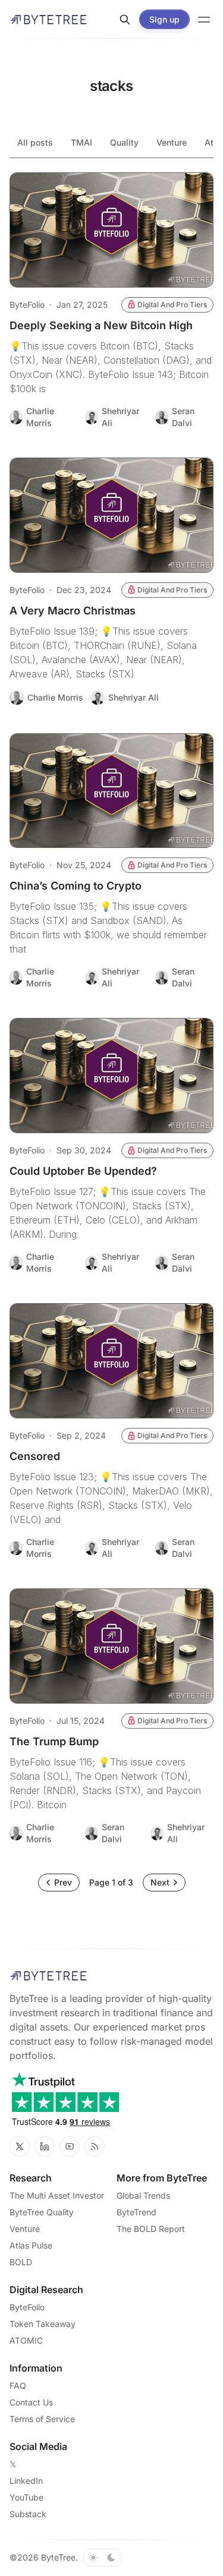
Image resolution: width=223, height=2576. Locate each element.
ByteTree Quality (42, 2212)
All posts (35, 142)
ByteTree (58, 2557)
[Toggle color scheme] (102, 2558)
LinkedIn (26, 2481)
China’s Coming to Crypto (76, 886)
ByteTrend (136, 2212)
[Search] (125, 20)
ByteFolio (27, 305)
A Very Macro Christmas (73, 611)
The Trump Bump (54, 1741)
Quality (124, 142)
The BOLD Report (151, 2229)
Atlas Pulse (31, 2245)
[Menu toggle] (204, 20)
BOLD (21, 2262)
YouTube (26, 2497)
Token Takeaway (43, 2324)
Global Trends (143, 2195)
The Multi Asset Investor (57, 2195)
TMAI (81, 142)
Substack (28, 2514)
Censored (35, 1456)
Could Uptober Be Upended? (83, 1171)
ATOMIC (26, 2340)
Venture (172, 142)
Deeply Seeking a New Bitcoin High (101, 325)
